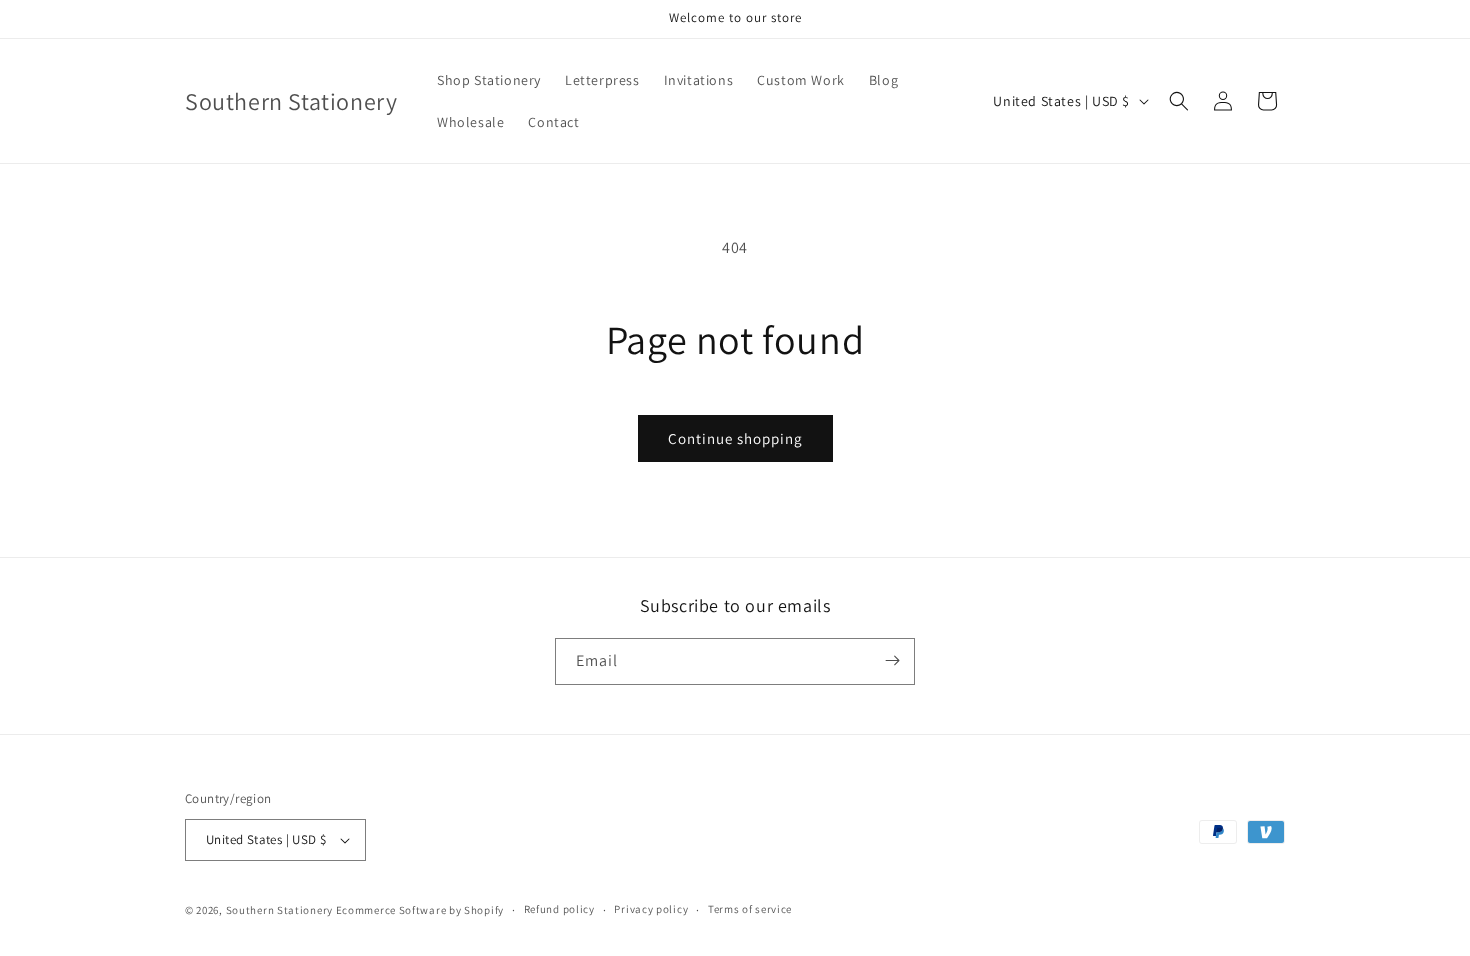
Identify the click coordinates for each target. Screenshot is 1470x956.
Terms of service (750, 909)
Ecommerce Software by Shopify (420, 910)
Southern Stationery (279, 910)
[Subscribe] (892, 660)
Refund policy (559, 909)
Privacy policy (651, 909)
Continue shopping (735, 438)
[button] (1179, 101)
